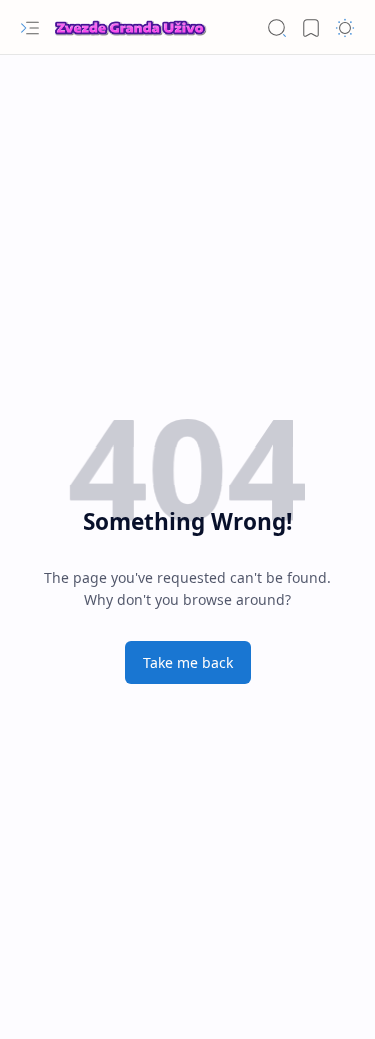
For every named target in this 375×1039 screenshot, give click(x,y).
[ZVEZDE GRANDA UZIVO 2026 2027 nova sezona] (130, 28)
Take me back (188, 662)
